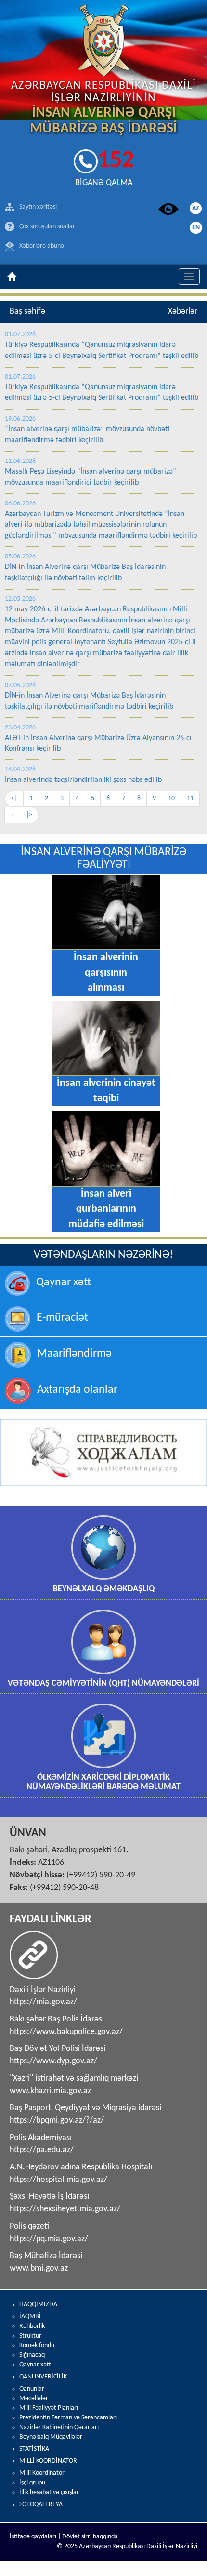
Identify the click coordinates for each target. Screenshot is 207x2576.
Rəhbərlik (32, 2326)
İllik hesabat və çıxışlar (49, 2492)
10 (171, 799)
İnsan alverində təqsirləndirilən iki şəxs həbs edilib (83, 780)
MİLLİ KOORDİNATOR (48, 2461)
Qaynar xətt (35, 2365)
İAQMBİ (30, 2317)
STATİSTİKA (34, 2449)
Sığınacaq (32, 2355)
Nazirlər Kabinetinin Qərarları (59, 2427)
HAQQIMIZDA (38, 2305)
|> (29, 815)
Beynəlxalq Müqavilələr (51, 2437)
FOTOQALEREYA (41, 2504)
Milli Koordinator (42, 2473)
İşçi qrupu (32, 2483)
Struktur (30, 2336)
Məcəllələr (34, 2398)
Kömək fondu (37, 2345)
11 (190, 799)
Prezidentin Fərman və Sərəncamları (68, 2418)
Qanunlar (32, 2389)
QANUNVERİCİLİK (43, 2377)
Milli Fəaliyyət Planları (49, 2408)
